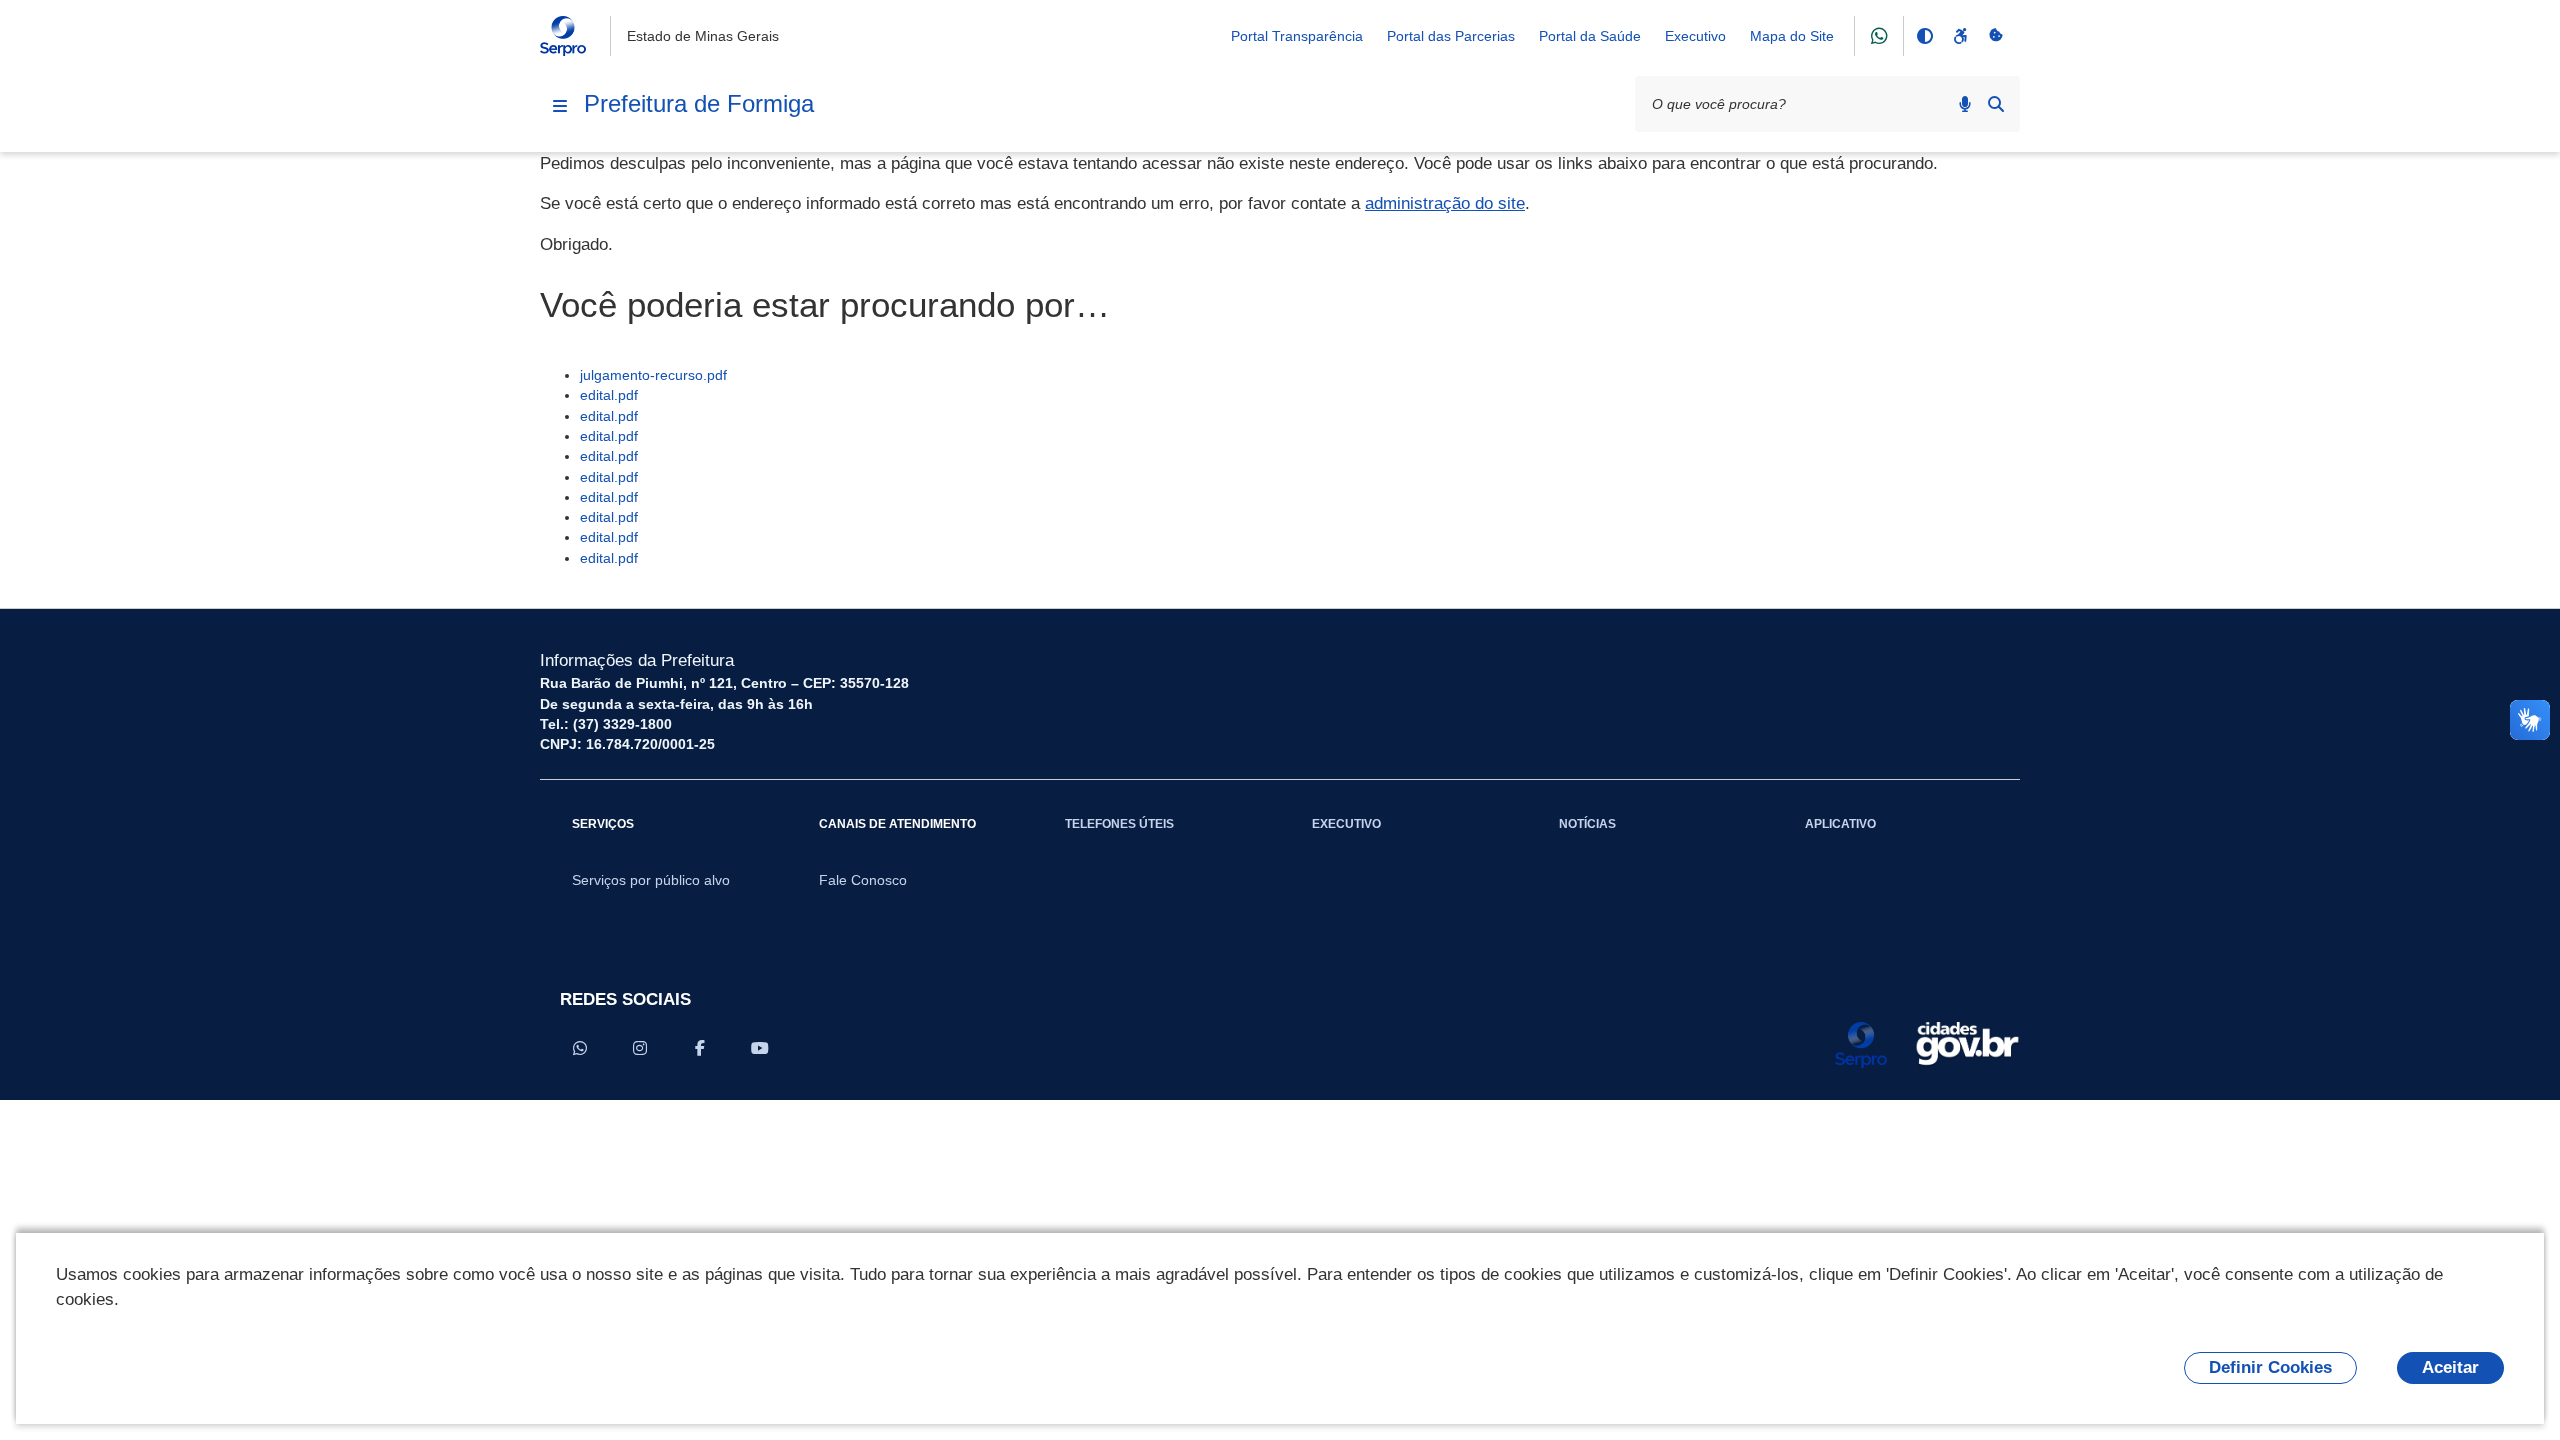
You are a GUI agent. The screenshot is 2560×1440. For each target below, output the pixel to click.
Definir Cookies (2270, 1367)
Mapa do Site (1792, 36)
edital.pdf (609, 395)
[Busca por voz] (1965, 104)
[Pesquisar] (1996, 104)
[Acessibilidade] (1960, 36)
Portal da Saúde (1590, 36)
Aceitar (2450, 1367)
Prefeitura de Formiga (699, 103)
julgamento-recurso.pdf (653, 375)
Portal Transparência (1297, 36)
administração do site (1445, 203)
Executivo (1695, 36)
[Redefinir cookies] (1996, 36)
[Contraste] (1924, 36)
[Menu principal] (560, 106)
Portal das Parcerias (1451, 36)
